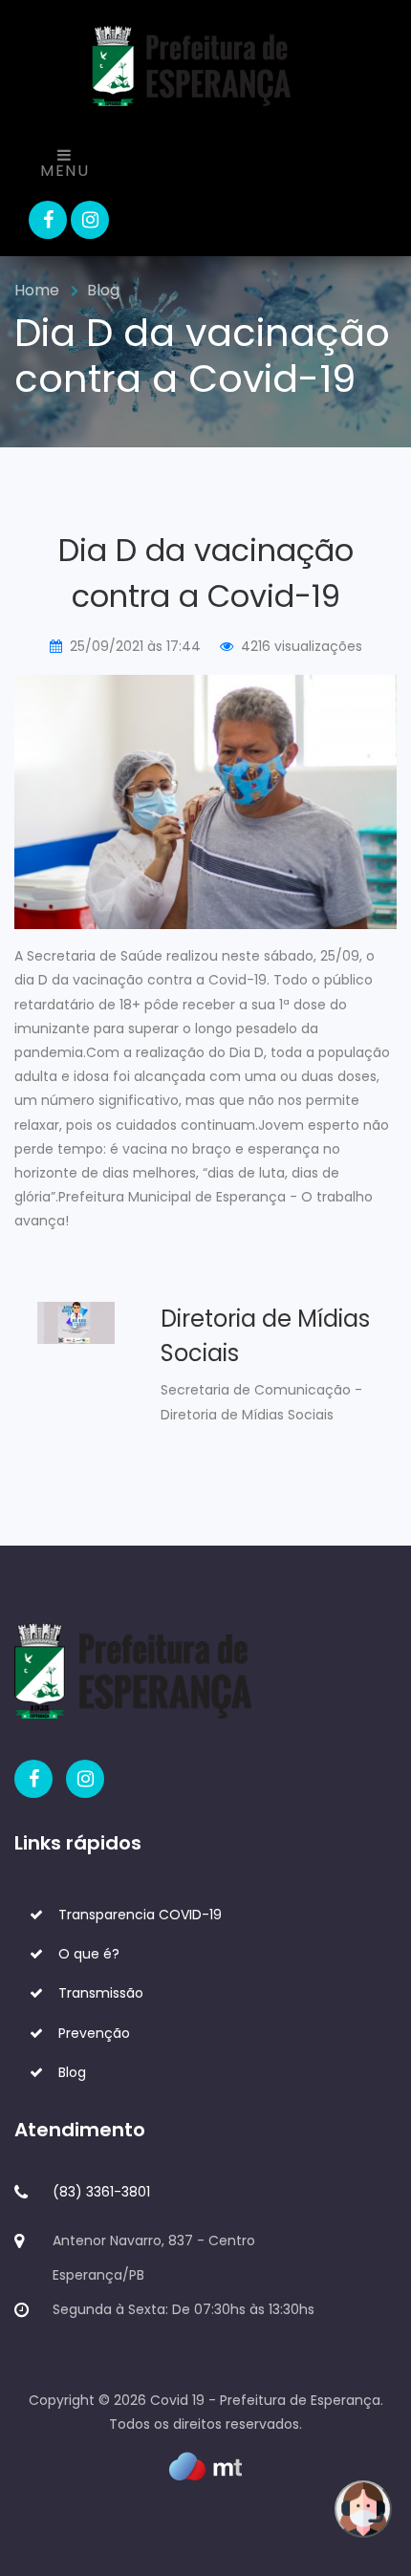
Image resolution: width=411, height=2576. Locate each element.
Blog (103, 290)
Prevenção (94, 2033)
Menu (65, 171)
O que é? (89, 1954)
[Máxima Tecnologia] (205, 2465)
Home (37, 290)
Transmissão (101, 1993)
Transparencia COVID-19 (140, 1915)
